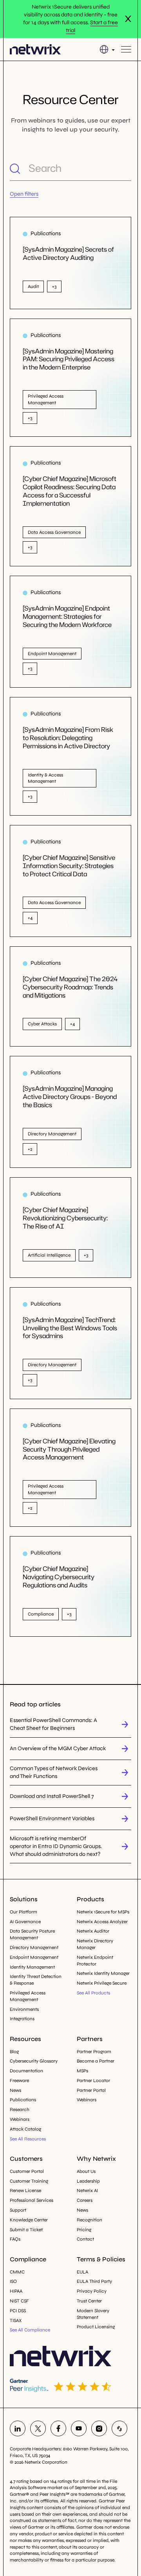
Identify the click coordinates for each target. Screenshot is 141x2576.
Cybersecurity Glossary (34, 2061)
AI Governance (25, 1922)
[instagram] (99, 2428)
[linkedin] (18, 2428)
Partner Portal (91, 2090)
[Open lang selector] (107, 49)
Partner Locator (93, 2081)
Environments (24, 2009)
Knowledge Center (29, 2220)
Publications (23, 2100)
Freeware (19, 2081)
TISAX (16, 2320)
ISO (13, 2281)
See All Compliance (30, 2330)
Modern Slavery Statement (93, 2314)
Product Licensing (96, 2327)
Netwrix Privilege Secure (102, 1983)
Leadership (88, 2181)
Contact (85, 2239)
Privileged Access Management (28, 1996)
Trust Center (89, 2301)
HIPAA (16, 2291)
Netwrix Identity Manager (103, 1973)
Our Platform (23, 1912)
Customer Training (29, 2181)
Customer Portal (27, 2171)
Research (20, 2109)
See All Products (93, 1993)
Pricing (84, 2230)
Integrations (22, 2019)
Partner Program (94, 2052)
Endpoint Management (34, 1957)
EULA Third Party (94, 2281)
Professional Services (32, 2200)
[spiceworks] (119, 2428)
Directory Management (34, 1947)
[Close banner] (128, 19)
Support (18, 2210)
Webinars (20, 2119)
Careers (85, 2200)
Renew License (25, 2191)
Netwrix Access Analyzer (102, 1922)
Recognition (89, 2220)
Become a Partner (96, 2061)
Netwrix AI (87, 2191)
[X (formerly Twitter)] (38, 2428)
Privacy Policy (92, 2291)
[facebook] (58, 2428)
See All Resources (28, 2139)
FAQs (15, 2239)
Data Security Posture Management (32, 1934)
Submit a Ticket (26, 2230)
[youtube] (79, 2428)
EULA (82, 2272)
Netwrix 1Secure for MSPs (103, 1912)
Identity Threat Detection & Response (36, 1980)
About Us (86, 2171)
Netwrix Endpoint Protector (95, 1961)
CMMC (17, 2272)
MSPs (82, 2071)
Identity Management (32, 1967)
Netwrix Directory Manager (95, 1944)
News (15, 2090)
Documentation (26, 2071)
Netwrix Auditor (93, 1931)
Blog (14, 2052)
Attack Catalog (25, 2129)
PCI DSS (18, 2311)
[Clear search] (125, 168)
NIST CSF (19, 2301)
